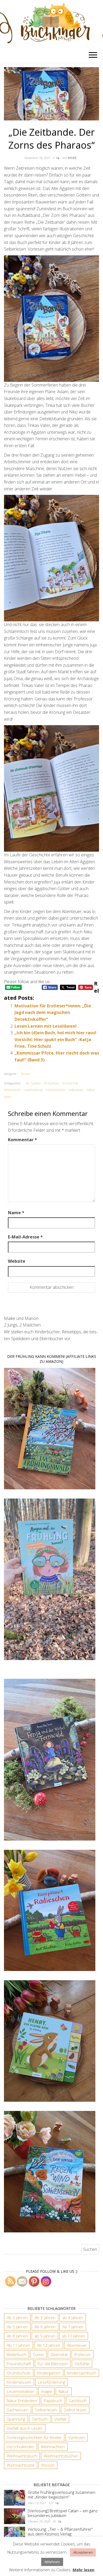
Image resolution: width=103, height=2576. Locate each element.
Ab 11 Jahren (18, 2345)
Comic (38, 2354)
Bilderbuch (17, 2354)
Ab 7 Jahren (33, 1083)
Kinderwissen (12, 1090)
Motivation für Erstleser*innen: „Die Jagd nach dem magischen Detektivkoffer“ (53, 1013)
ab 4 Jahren (73, 2318)
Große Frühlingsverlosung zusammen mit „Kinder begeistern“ (62, 2495)
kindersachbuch (82, 2373)
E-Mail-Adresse (25, 1237)
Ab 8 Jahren (51, 1083)
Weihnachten (53, 2447)
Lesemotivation (55, 1090)
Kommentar (22, 1140)
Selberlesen (76, 1090)
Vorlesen (77, 2437)
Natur (64, 2391)
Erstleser (83, 2354)
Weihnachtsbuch (22, 2456)
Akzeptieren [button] (83, 2552)
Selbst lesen (75, 2410)
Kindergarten (49, 2373)
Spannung (16, 2419)
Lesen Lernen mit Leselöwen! (46, 1026)
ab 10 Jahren (74, 2336)
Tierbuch (40, 2419)
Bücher (25, 1074)
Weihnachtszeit (21, 2465)
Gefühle (82, 2364)
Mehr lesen (83, 2570)
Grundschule (70, 1083)
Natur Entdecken (22, 2401)
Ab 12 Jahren (49, 2345)
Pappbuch (53, 2401)
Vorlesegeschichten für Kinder (34, 2437)
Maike (72, 158)
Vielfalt (60, 2419)
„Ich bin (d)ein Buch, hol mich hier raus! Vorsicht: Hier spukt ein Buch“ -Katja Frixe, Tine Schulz (55, 1039)
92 (55, 2521)
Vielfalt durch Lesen (25, 2428)
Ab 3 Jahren (45, 2318)
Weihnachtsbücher (61, 2456)
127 (51, 2503)
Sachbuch (78, 2401)
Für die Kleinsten (53, 2364)
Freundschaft (19, 2364)
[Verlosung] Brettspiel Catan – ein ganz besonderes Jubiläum (63, 2513)
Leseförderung (33, 1090)
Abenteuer (77, 2345)
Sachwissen (18, 2410)
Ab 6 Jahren (45, 2327)
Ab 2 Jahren (17, 2318)
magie (46, 2391)
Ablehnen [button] (52, 2562)
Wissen (48, 2465)
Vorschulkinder (20, 2447)
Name (16, 1213)
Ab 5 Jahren (17, 2327)
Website (17, 1261)
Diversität (59, 2354)
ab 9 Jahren (45, 2336)
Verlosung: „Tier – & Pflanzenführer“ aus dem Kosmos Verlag (60, 2531)
